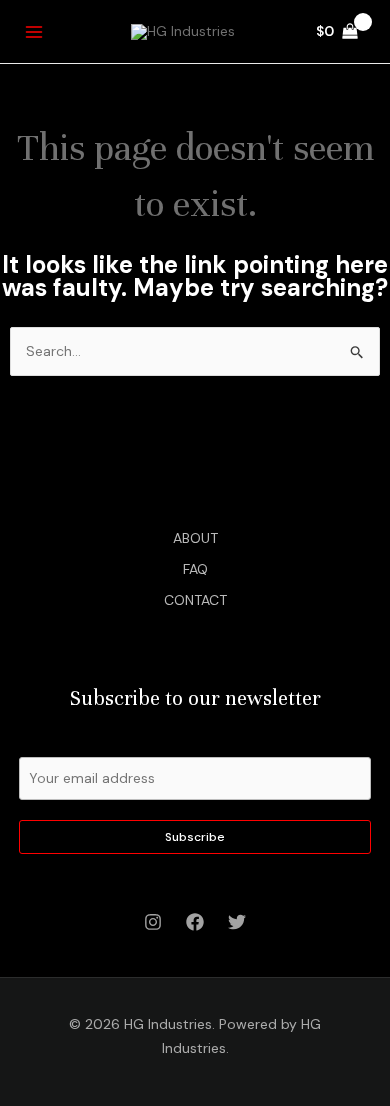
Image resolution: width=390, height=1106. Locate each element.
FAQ (195, 569)
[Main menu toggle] (34, 32)
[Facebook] (195, 922)
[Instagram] (153, 922)
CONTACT (195, 600)
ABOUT (195, 538)
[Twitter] (237, 922)
